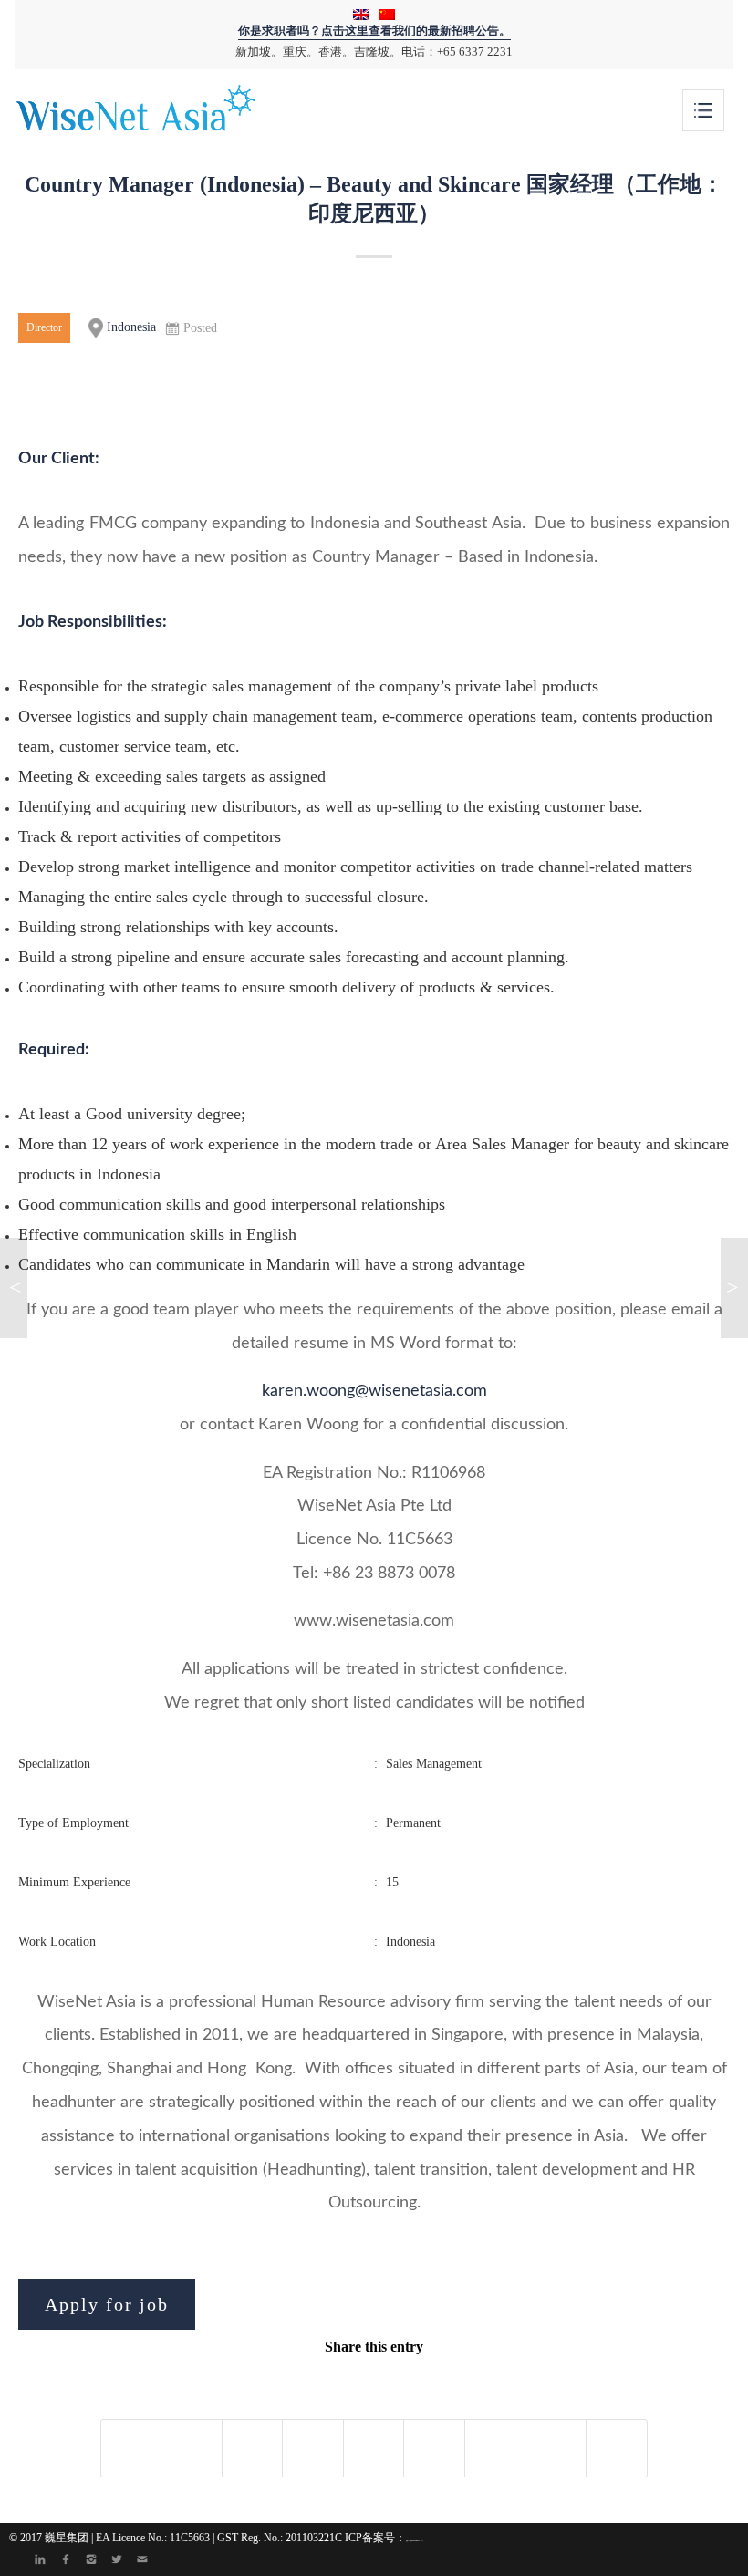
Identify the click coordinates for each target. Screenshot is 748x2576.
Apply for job (107, 2304)
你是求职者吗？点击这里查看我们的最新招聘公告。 (374, 31)
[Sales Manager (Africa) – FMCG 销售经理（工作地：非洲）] (14, 1288)
